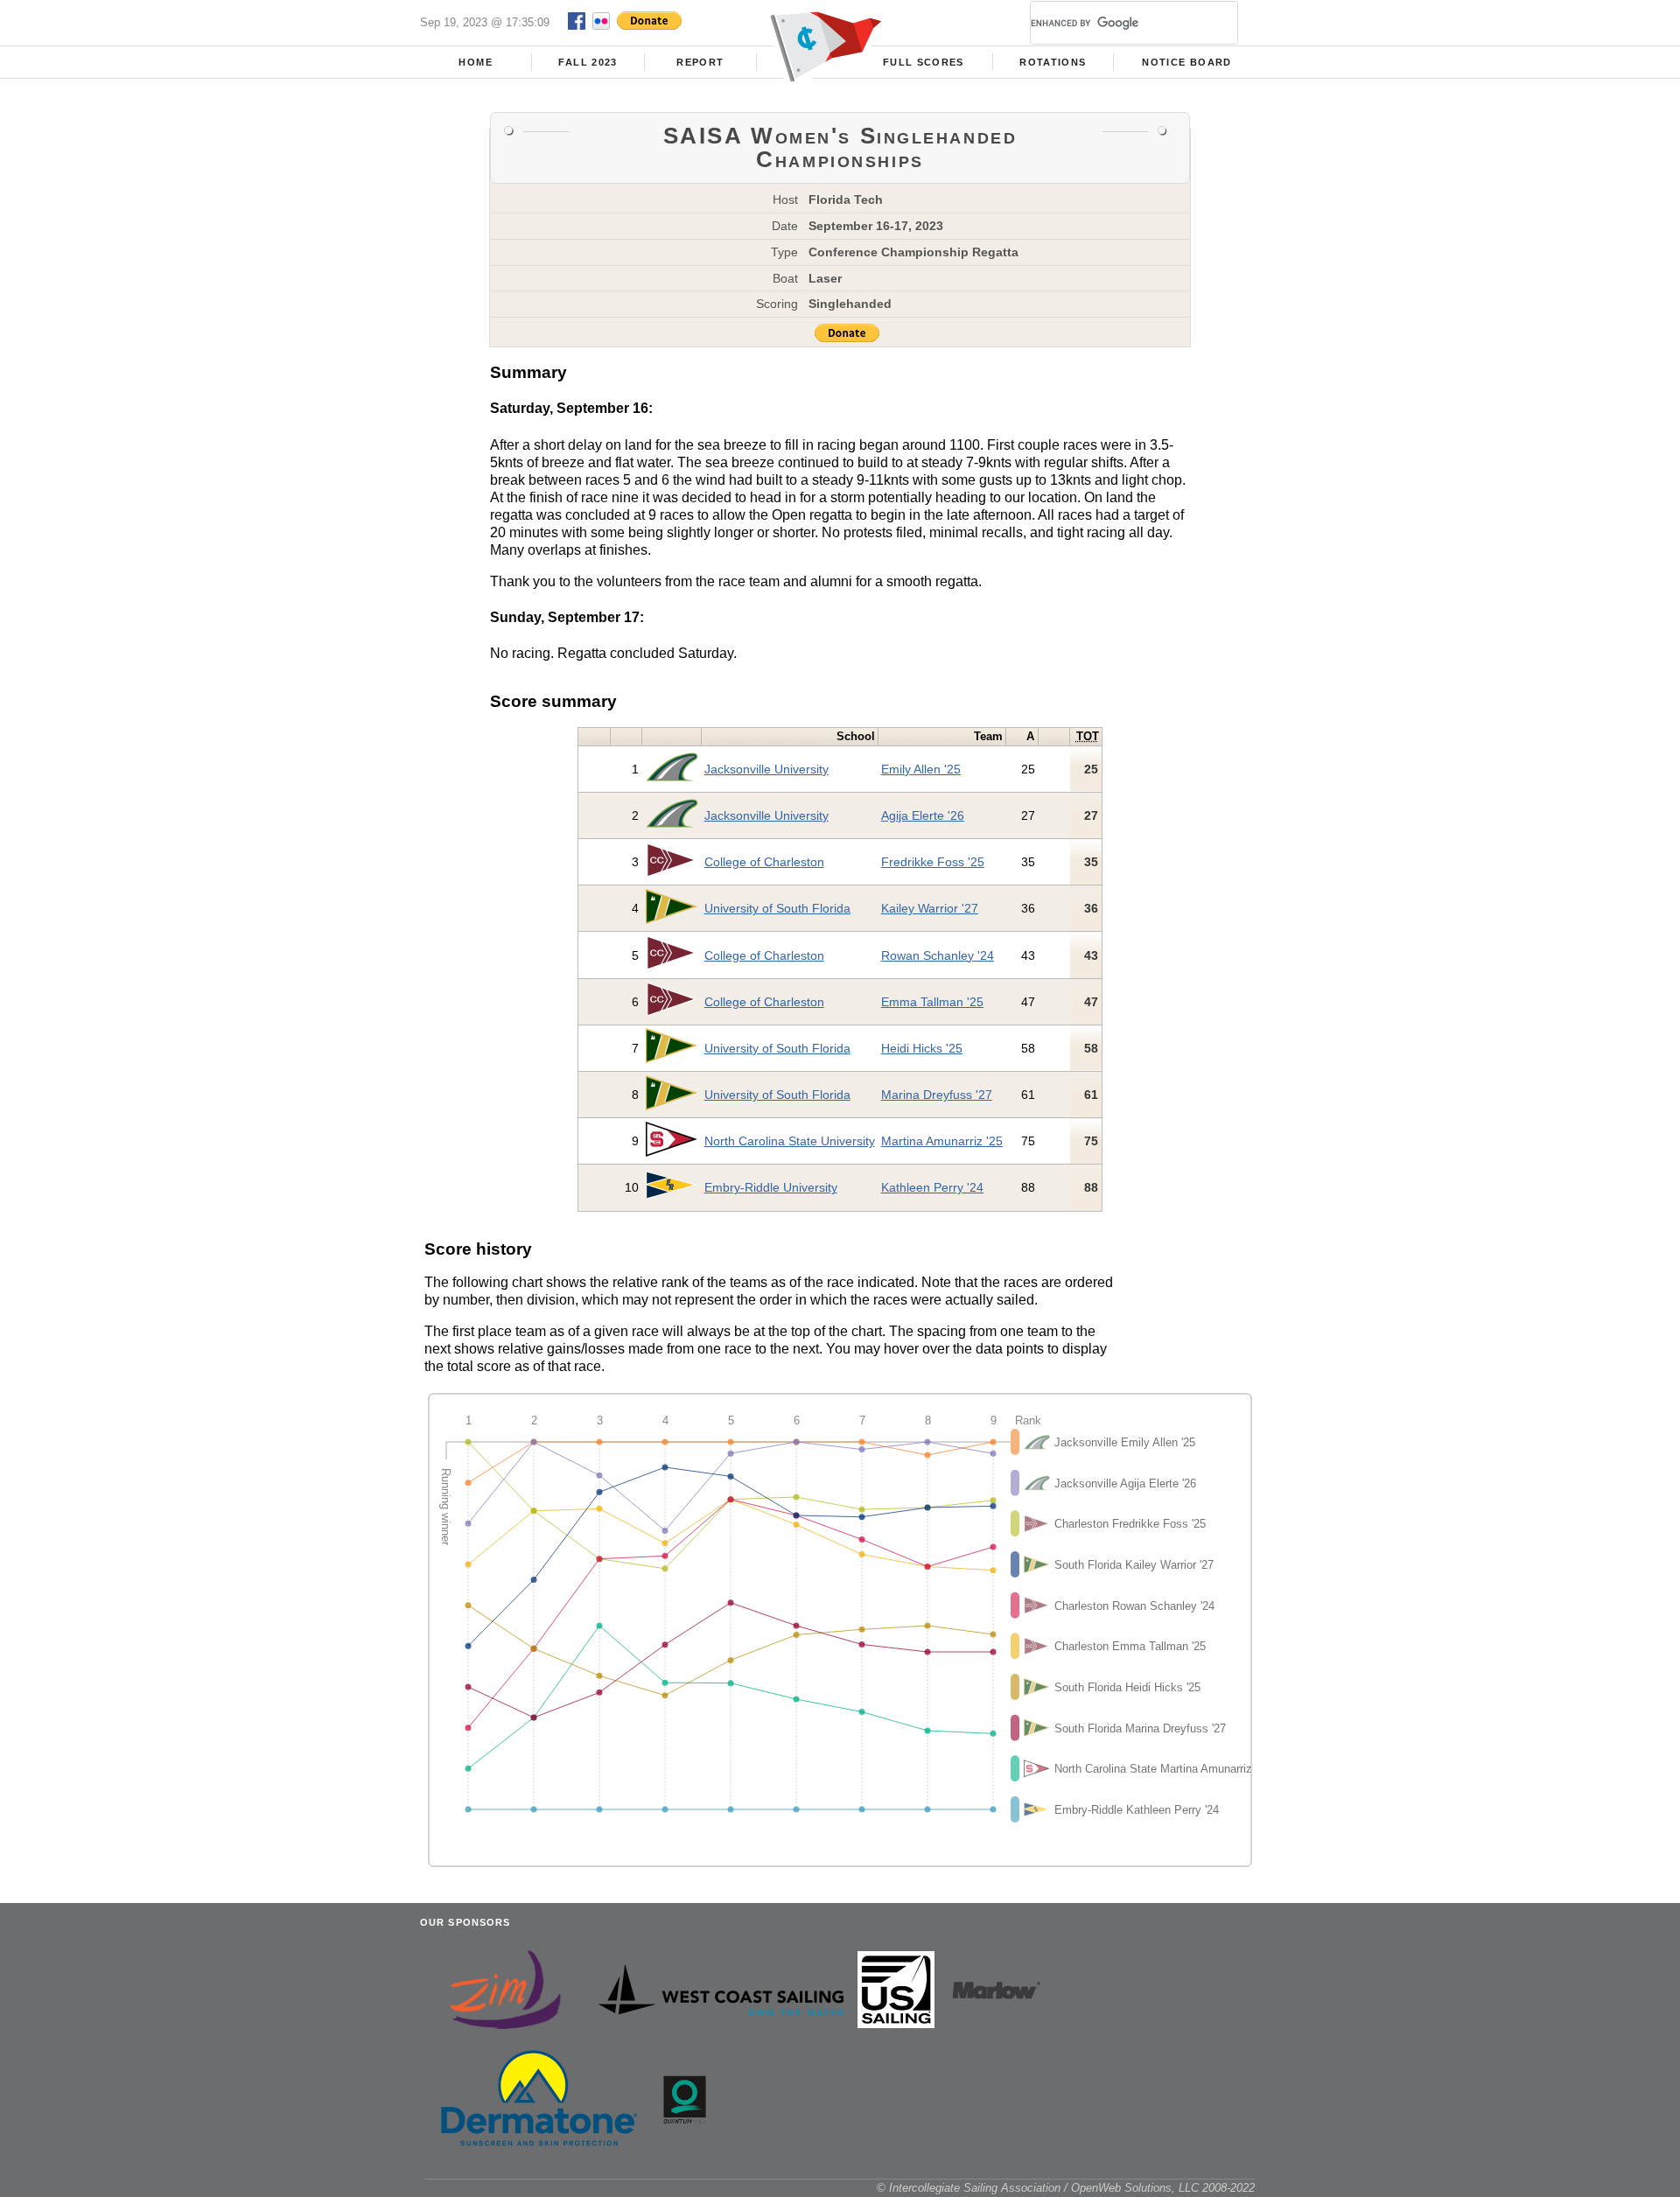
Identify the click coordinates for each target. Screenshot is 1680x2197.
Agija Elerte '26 (923, 815)
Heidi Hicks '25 (922, 1048)
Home (475, 62)
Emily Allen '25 (921, 769)
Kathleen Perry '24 (932, 1187)
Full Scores (924, 62)
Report (700, 62)
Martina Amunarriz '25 (942, 1141)
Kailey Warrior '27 (930, 908)
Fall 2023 (588, 62)
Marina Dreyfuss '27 (937, 1095)
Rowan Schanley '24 (938, 955)
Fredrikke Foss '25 (933, 862)
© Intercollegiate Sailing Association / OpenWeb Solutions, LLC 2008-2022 (1066, 2188)
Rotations (1053, 62)
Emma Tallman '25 (932, 1002)
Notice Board (1186, 62)
